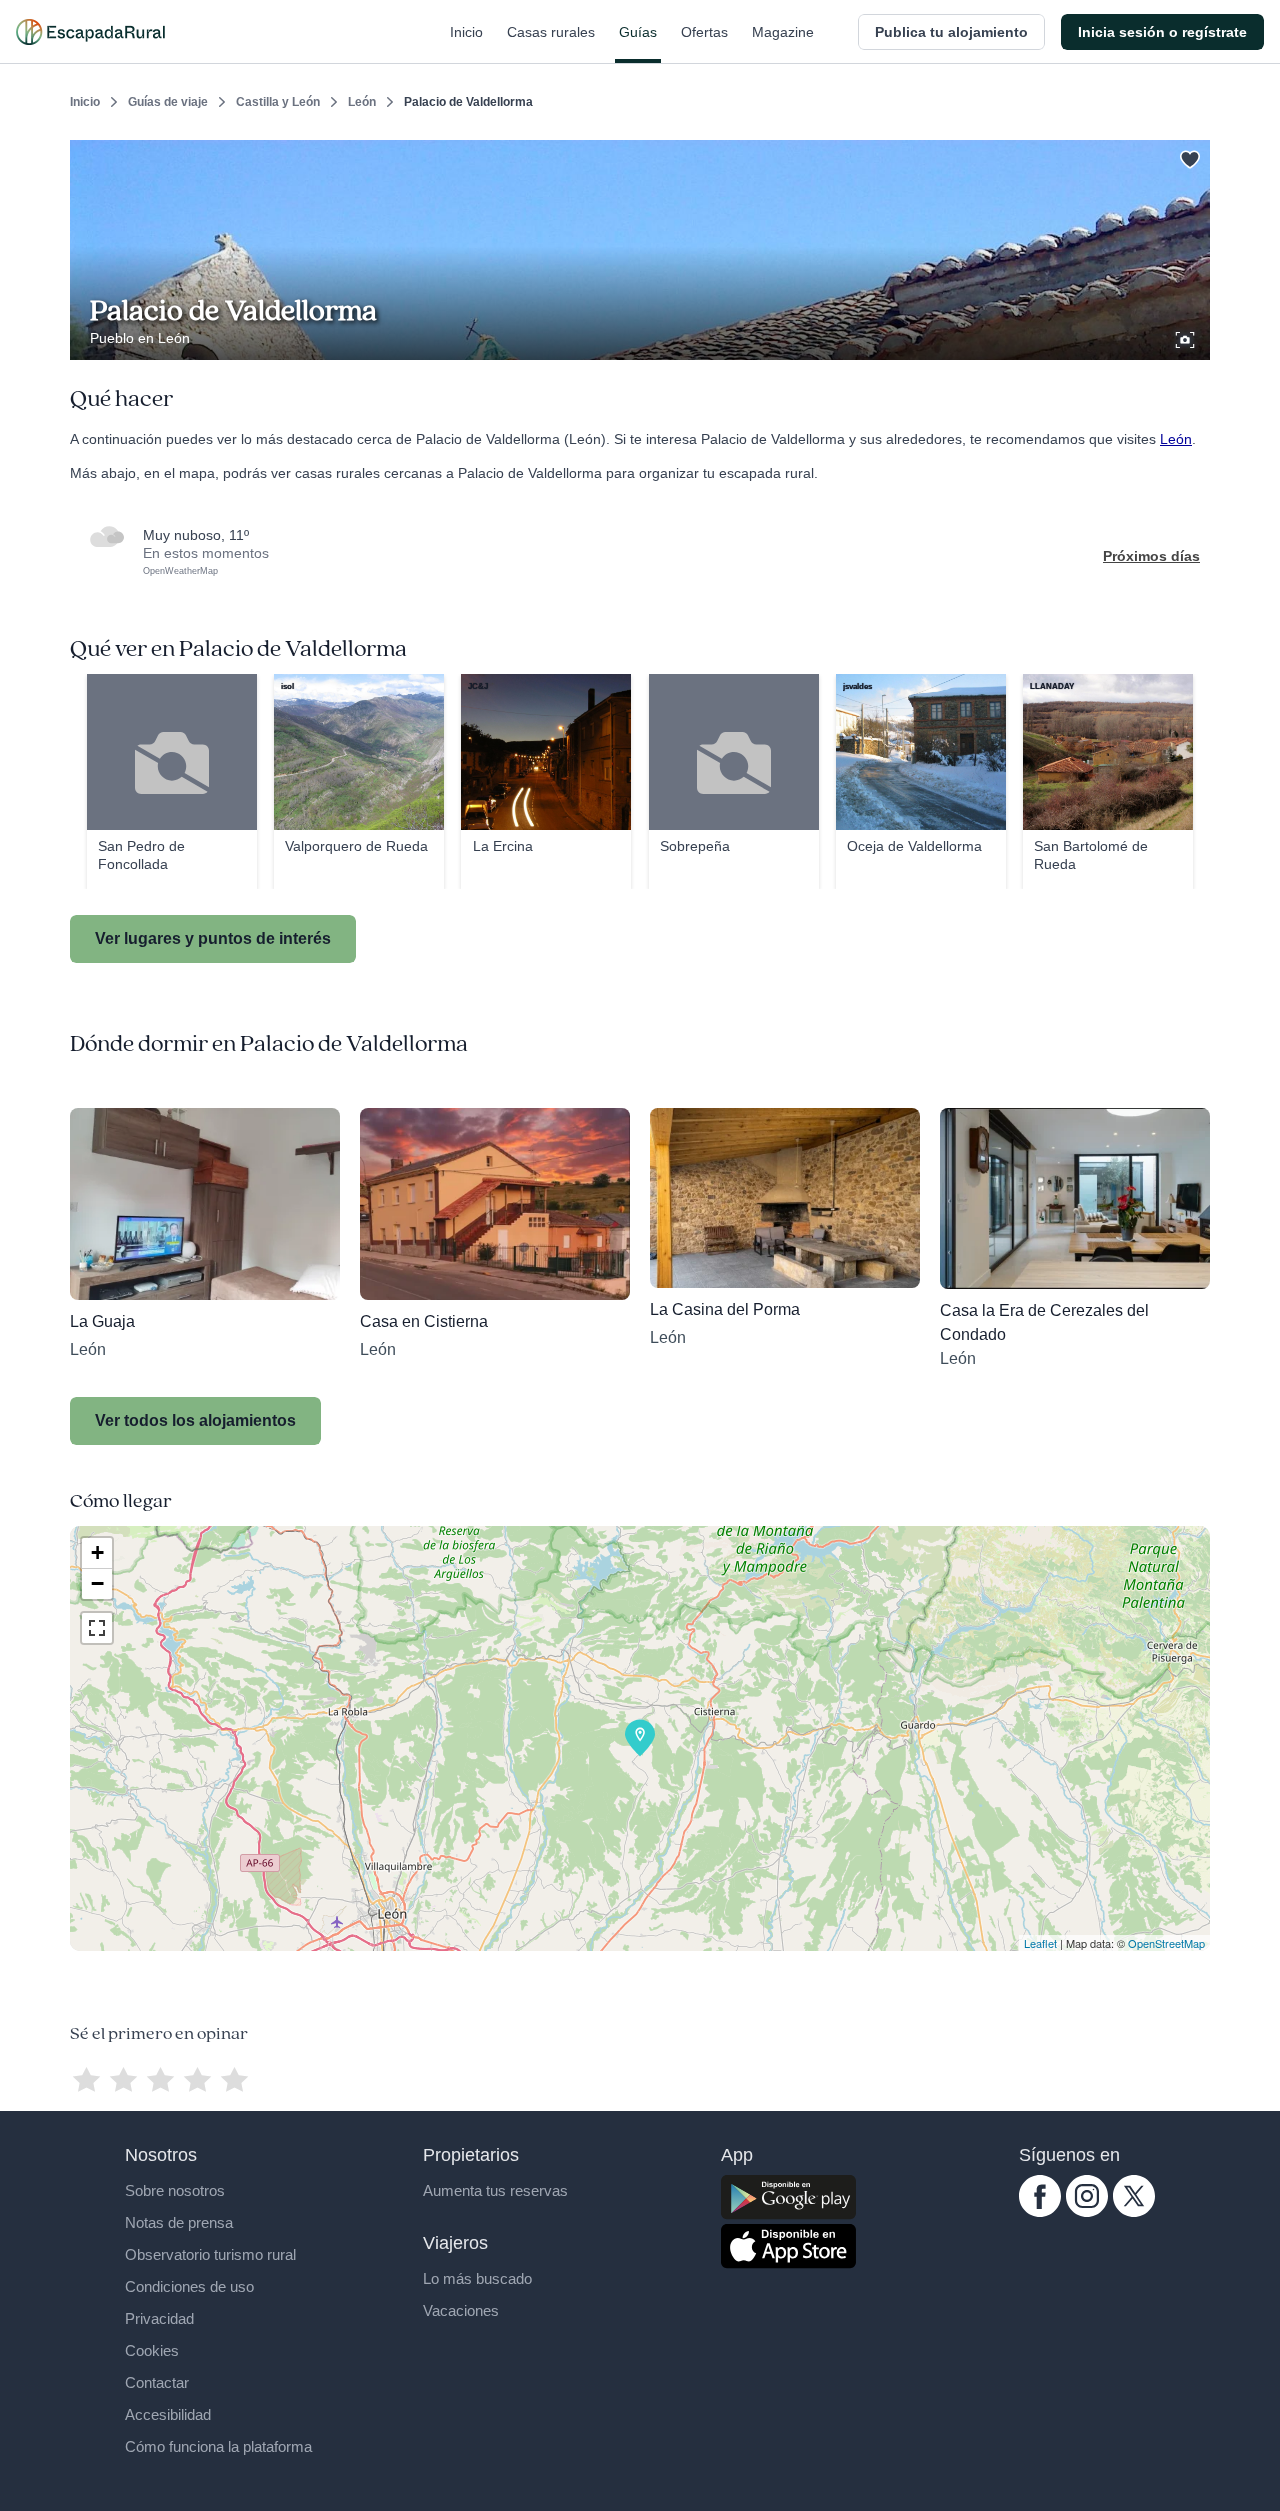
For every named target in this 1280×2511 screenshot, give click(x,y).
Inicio (466, 32)
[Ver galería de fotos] (1187, 337)
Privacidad (159, 2318)
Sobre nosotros (175, 2190)
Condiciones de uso (189, 2286)
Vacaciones (461, 2310)
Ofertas (704, 32)
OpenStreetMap (1166, 1943)
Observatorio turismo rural (210, 2254)
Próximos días (1151, 556)
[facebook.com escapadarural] (1040, 2212)
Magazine (783, 32)
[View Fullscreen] (97, 1628)
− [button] (97, 1583)
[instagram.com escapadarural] (1087, 2212)
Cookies (152, 2350)
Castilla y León (278, 102)
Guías (638, 32)
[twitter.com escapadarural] (1134, 2212)
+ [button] (97, 1552)
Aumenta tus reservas (495, 2190)
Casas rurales (551, 32)
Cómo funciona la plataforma (218, 2446)
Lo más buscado (477, 2278)
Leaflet (1040, 1943)
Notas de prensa (179, 2222)
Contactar (157, 2382)
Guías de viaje (168, 102)
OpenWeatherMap (180, 571)
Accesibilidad (168, 2414)
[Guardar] (1188, 156)
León (362, 102)
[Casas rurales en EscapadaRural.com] (90, 32)
